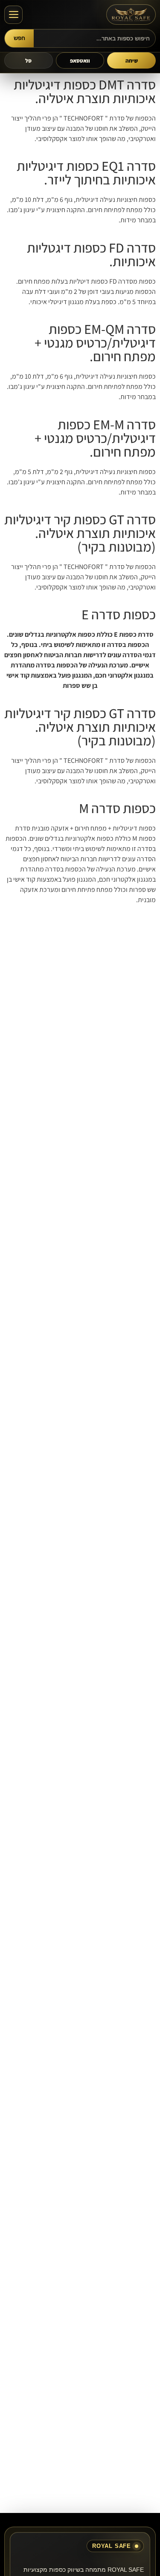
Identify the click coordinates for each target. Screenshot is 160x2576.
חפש (19, 38)
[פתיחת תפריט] (13, 15)
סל (28, 61)
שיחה (132, 61)
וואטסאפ (80, 61)
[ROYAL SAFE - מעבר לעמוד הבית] (131, 14)
